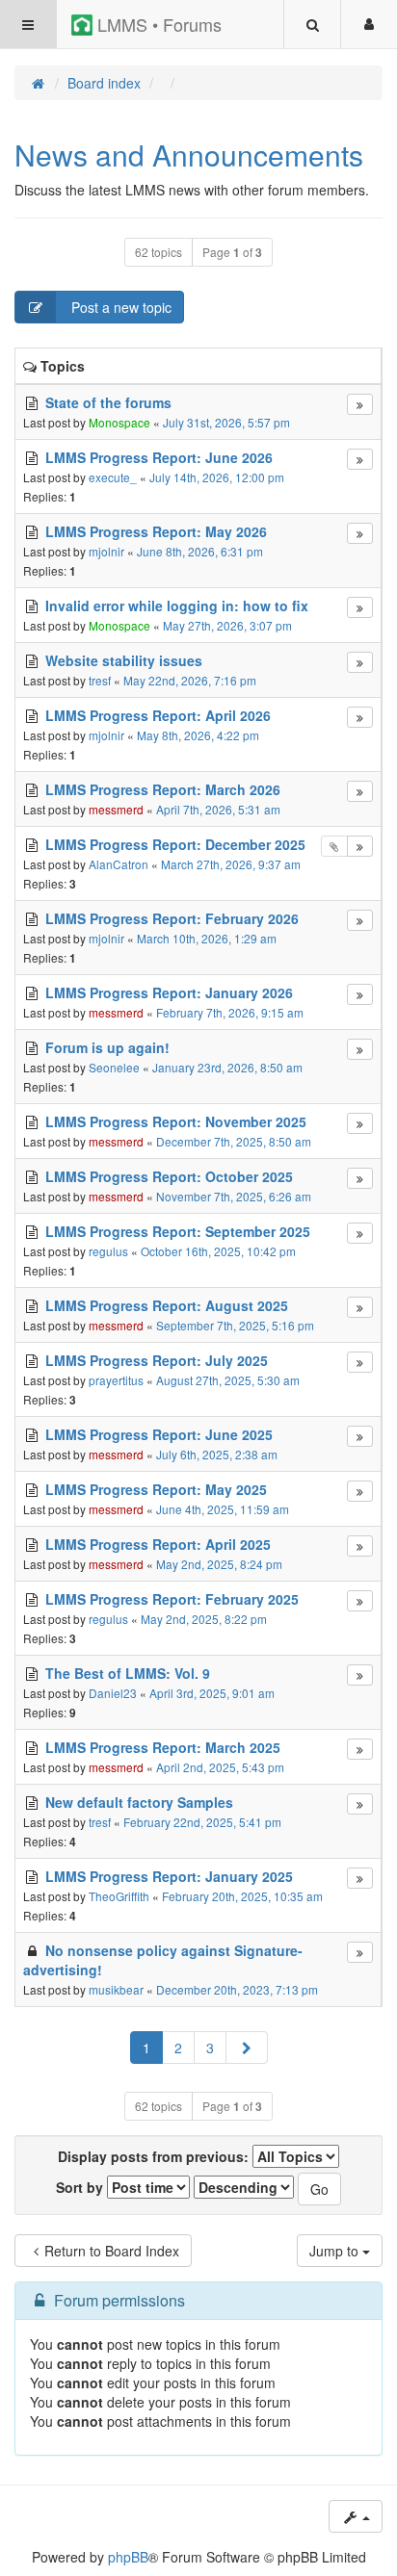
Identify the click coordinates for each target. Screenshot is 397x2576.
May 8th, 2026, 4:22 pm (198, 735)
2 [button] (178, 2048)
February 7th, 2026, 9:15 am (230, 1012)
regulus (108, 1251)
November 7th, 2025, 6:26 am (234, 1196)
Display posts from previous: (155, 2156)
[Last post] (360, 404)
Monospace (119, 422)
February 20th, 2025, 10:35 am (242, 1896)
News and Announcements (189, 155)
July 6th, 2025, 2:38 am (217, 1454)
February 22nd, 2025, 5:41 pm (202, 1822)
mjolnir (106, 551)
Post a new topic (119, 307)
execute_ (113, 477)
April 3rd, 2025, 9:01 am (212, 1693)
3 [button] (210, 2048)
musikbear (116, 1989)
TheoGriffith (119, 1896)
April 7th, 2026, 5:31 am (218, 809)
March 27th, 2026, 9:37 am (231, 864)
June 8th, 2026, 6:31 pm (200, 551)
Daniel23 (113, 1693)
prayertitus (116, 1380)
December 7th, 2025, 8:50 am (234, 1141)
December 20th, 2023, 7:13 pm (237, 1989)
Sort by (81, 2187)
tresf (100, 680)
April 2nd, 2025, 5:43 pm (220, 1767)
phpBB (128, 2557)
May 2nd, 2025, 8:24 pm (219, 1564)
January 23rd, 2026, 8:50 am (227, 1067)
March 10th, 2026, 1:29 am (207, 938)
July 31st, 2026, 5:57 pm (226, 422)
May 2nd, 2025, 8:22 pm (204, 1619)
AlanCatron (119, 864)
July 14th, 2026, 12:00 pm (217, 477)
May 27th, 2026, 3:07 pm (227, 625)
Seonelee (114, 1067)
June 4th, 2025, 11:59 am (223, 1509)
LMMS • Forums (157, 24)
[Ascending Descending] (244, 2187)
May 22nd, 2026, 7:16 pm (190, 680)
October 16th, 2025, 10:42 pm (218, 1251)
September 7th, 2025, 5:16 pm (235, 1325)
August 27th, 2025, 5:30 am (228, 1380)
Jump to (336, 2251)
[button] (247, 2048)
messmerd (116, 809)
